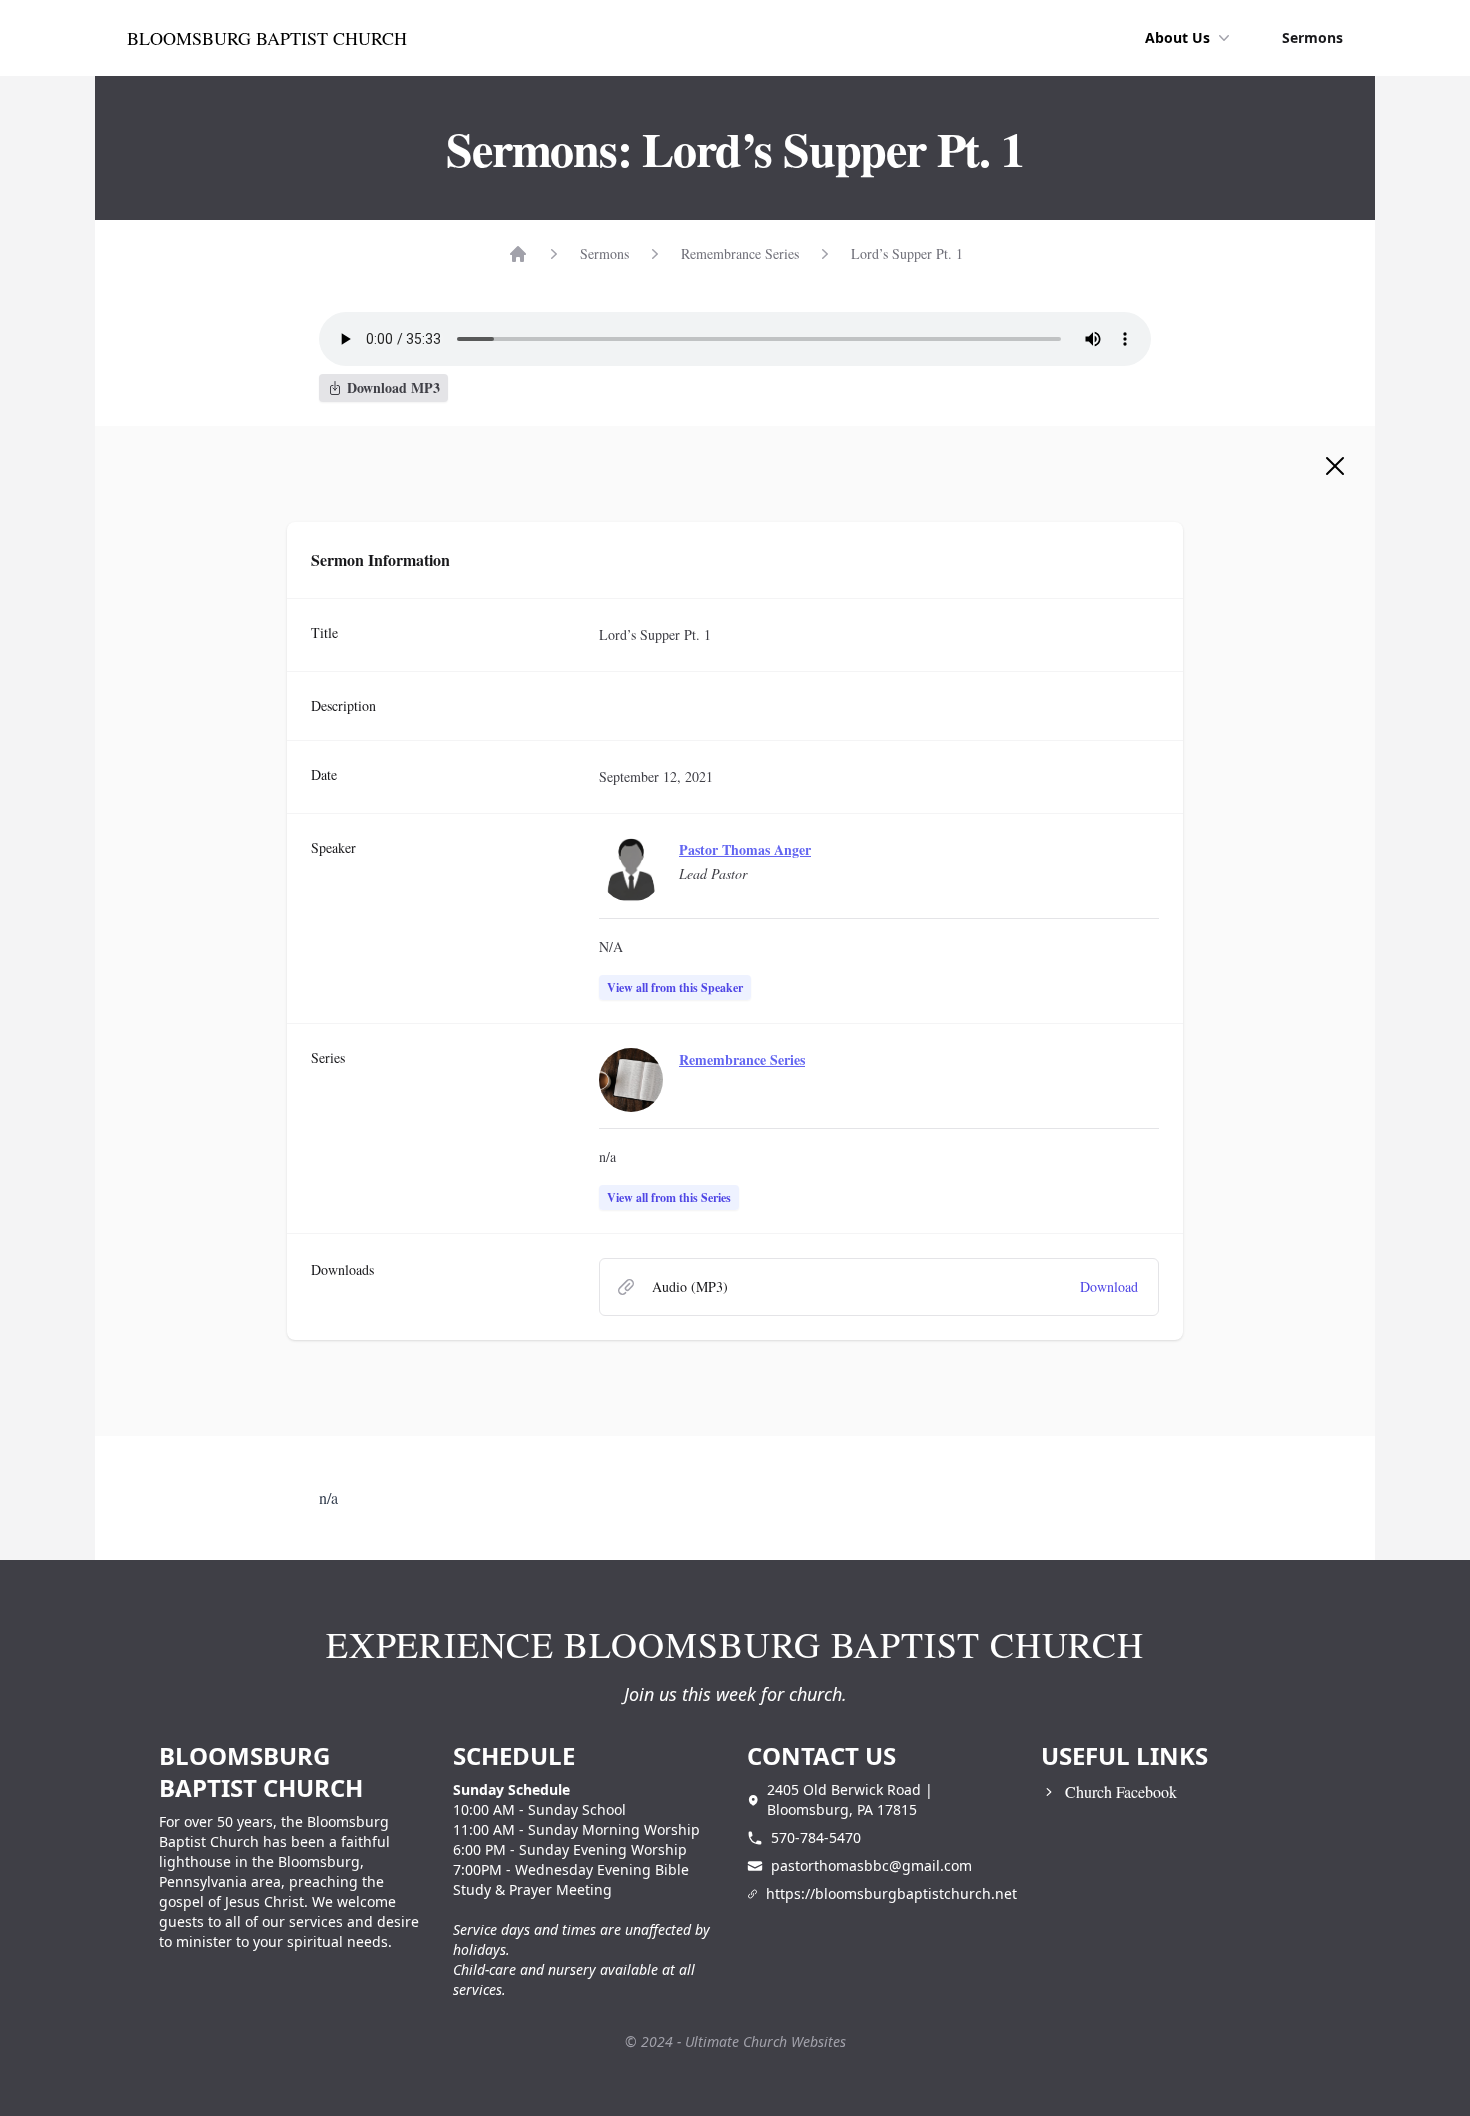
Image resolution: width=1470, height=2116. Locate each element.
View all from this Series (669, 1197)
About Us (1177, 37)
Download (1109, 1286)
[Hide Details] (1335, 466)
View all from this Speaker (675, 987)
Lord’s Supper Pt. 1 (907, 253)
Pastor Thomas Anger (745, 849)
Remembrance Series (740, 253)
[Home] (518, 254)
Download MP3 (393, 387)
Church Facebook (1121, 1791)
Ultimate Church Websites (765, 2041)
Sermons (1312, 37)
